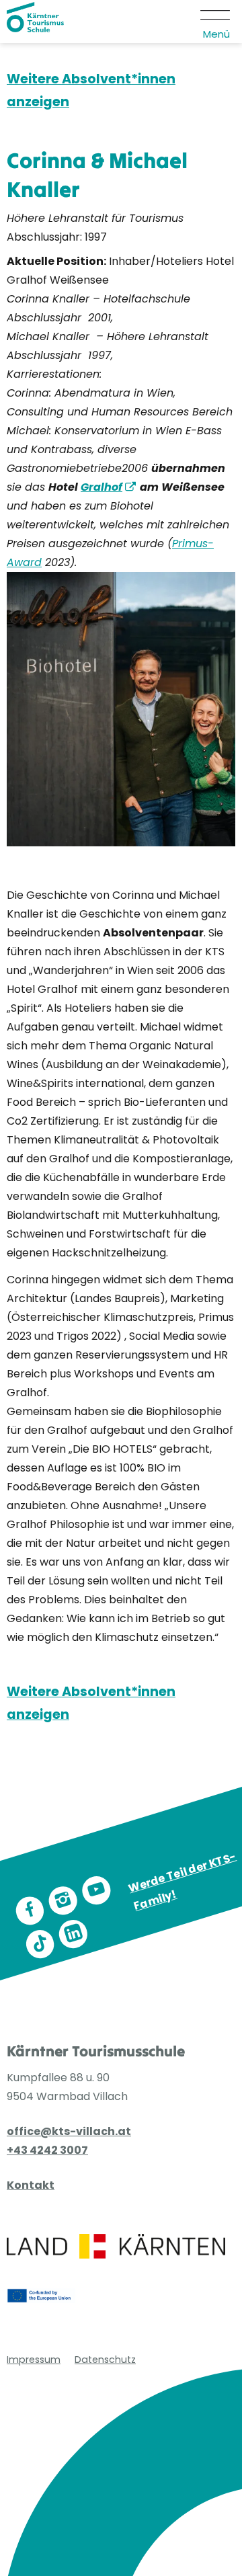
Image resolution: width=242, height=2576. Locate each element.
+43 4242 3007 (47, 2150)
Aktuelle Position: (56, 261)
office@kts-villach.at (69, 2131)
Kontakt (31, 2185)
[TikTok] (40, 1944)
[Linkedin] (73, 1934)
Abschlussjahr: (46, 237)
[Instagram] (63, 1901)
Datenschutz (105, 2360)
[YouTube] (96, 1891)
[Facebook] (30, 1911)
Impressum (34, 2360)
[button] (216, 22)
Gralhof (102, 487)
